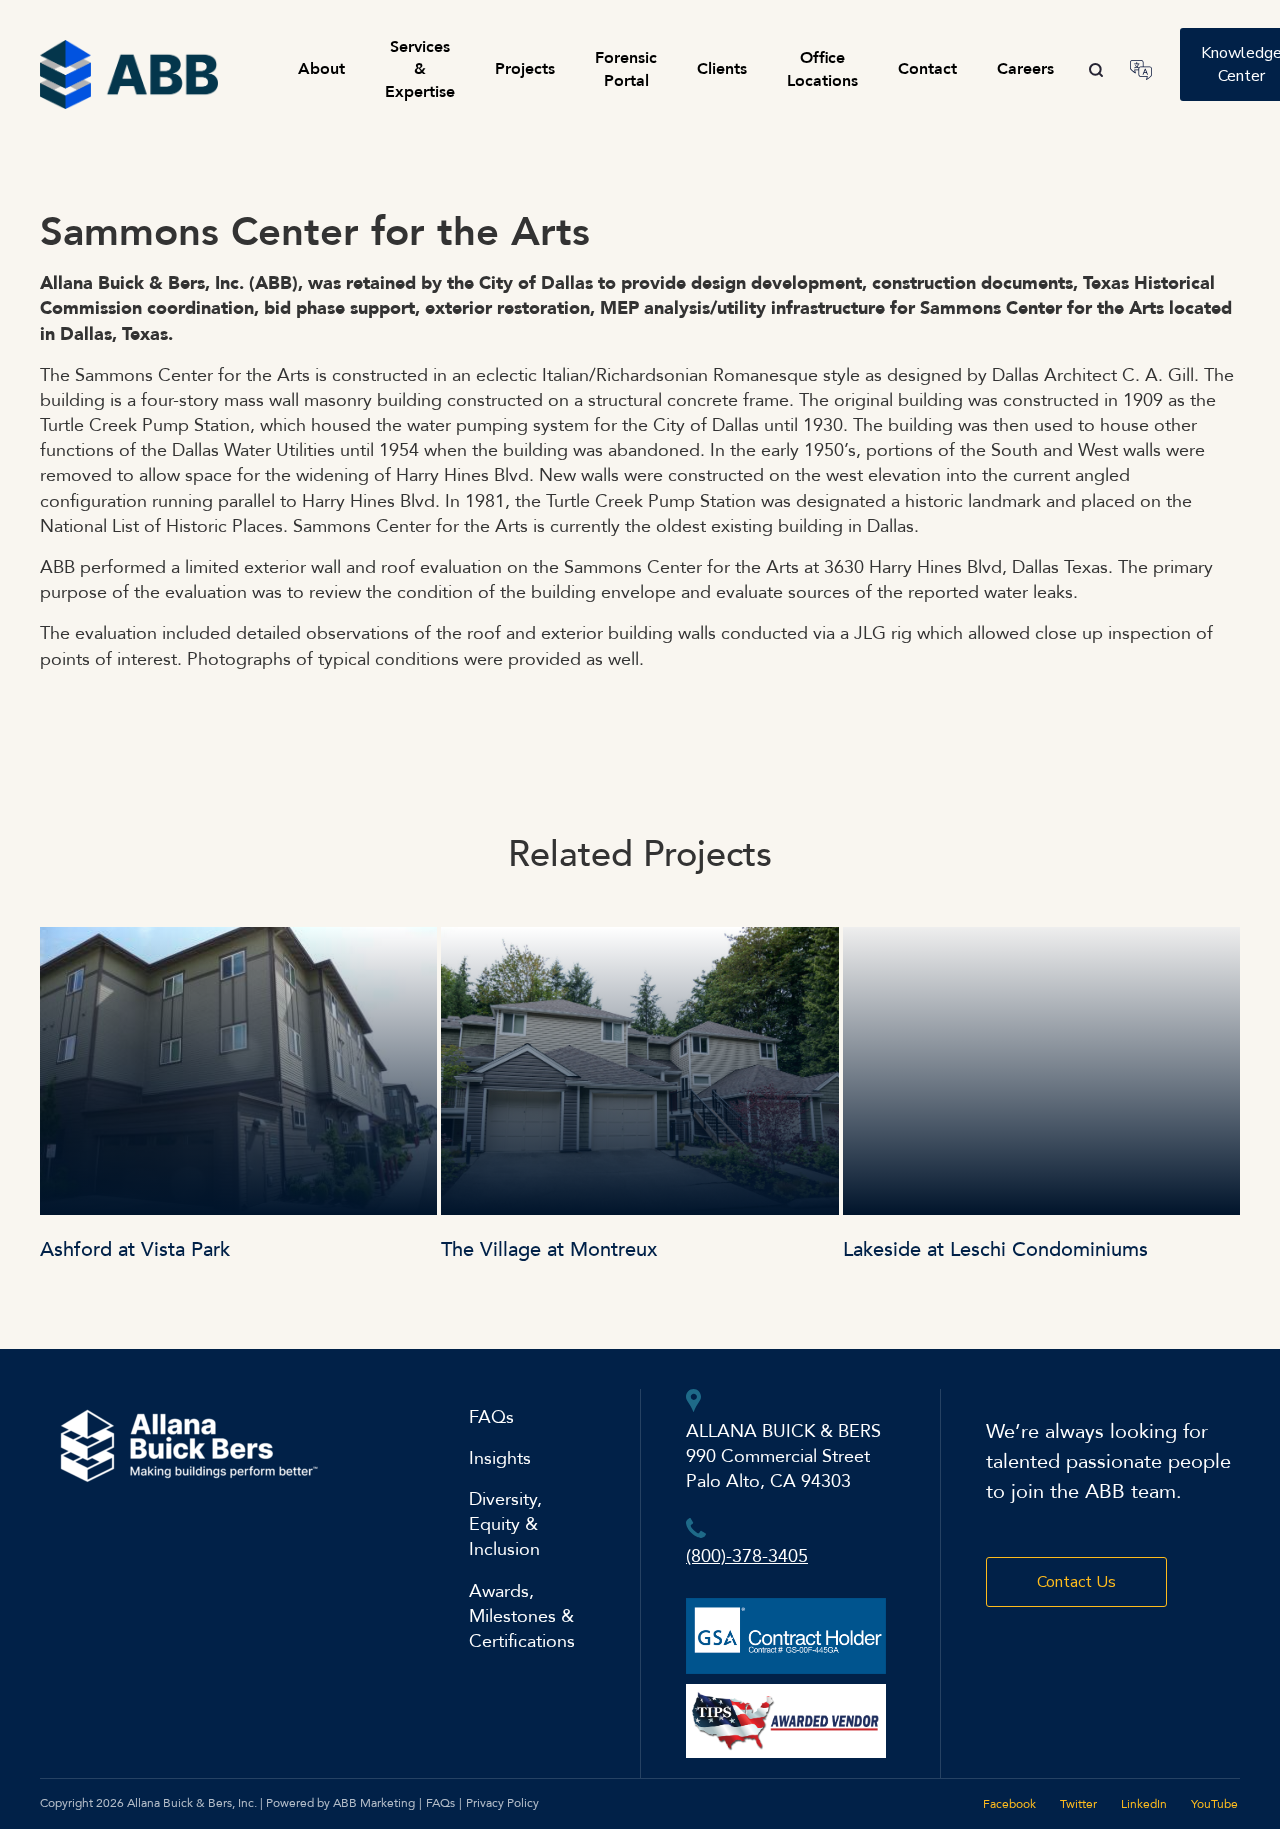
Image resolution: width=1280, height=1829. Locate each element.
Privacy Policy (502, 1803)
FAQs (491, 1417)
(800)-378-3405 (747, 1556)
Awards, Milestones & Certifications (522, 1616)
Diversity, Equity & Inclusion (505, 1524)
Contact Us (1076, 1582)
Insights (500, 1458)
